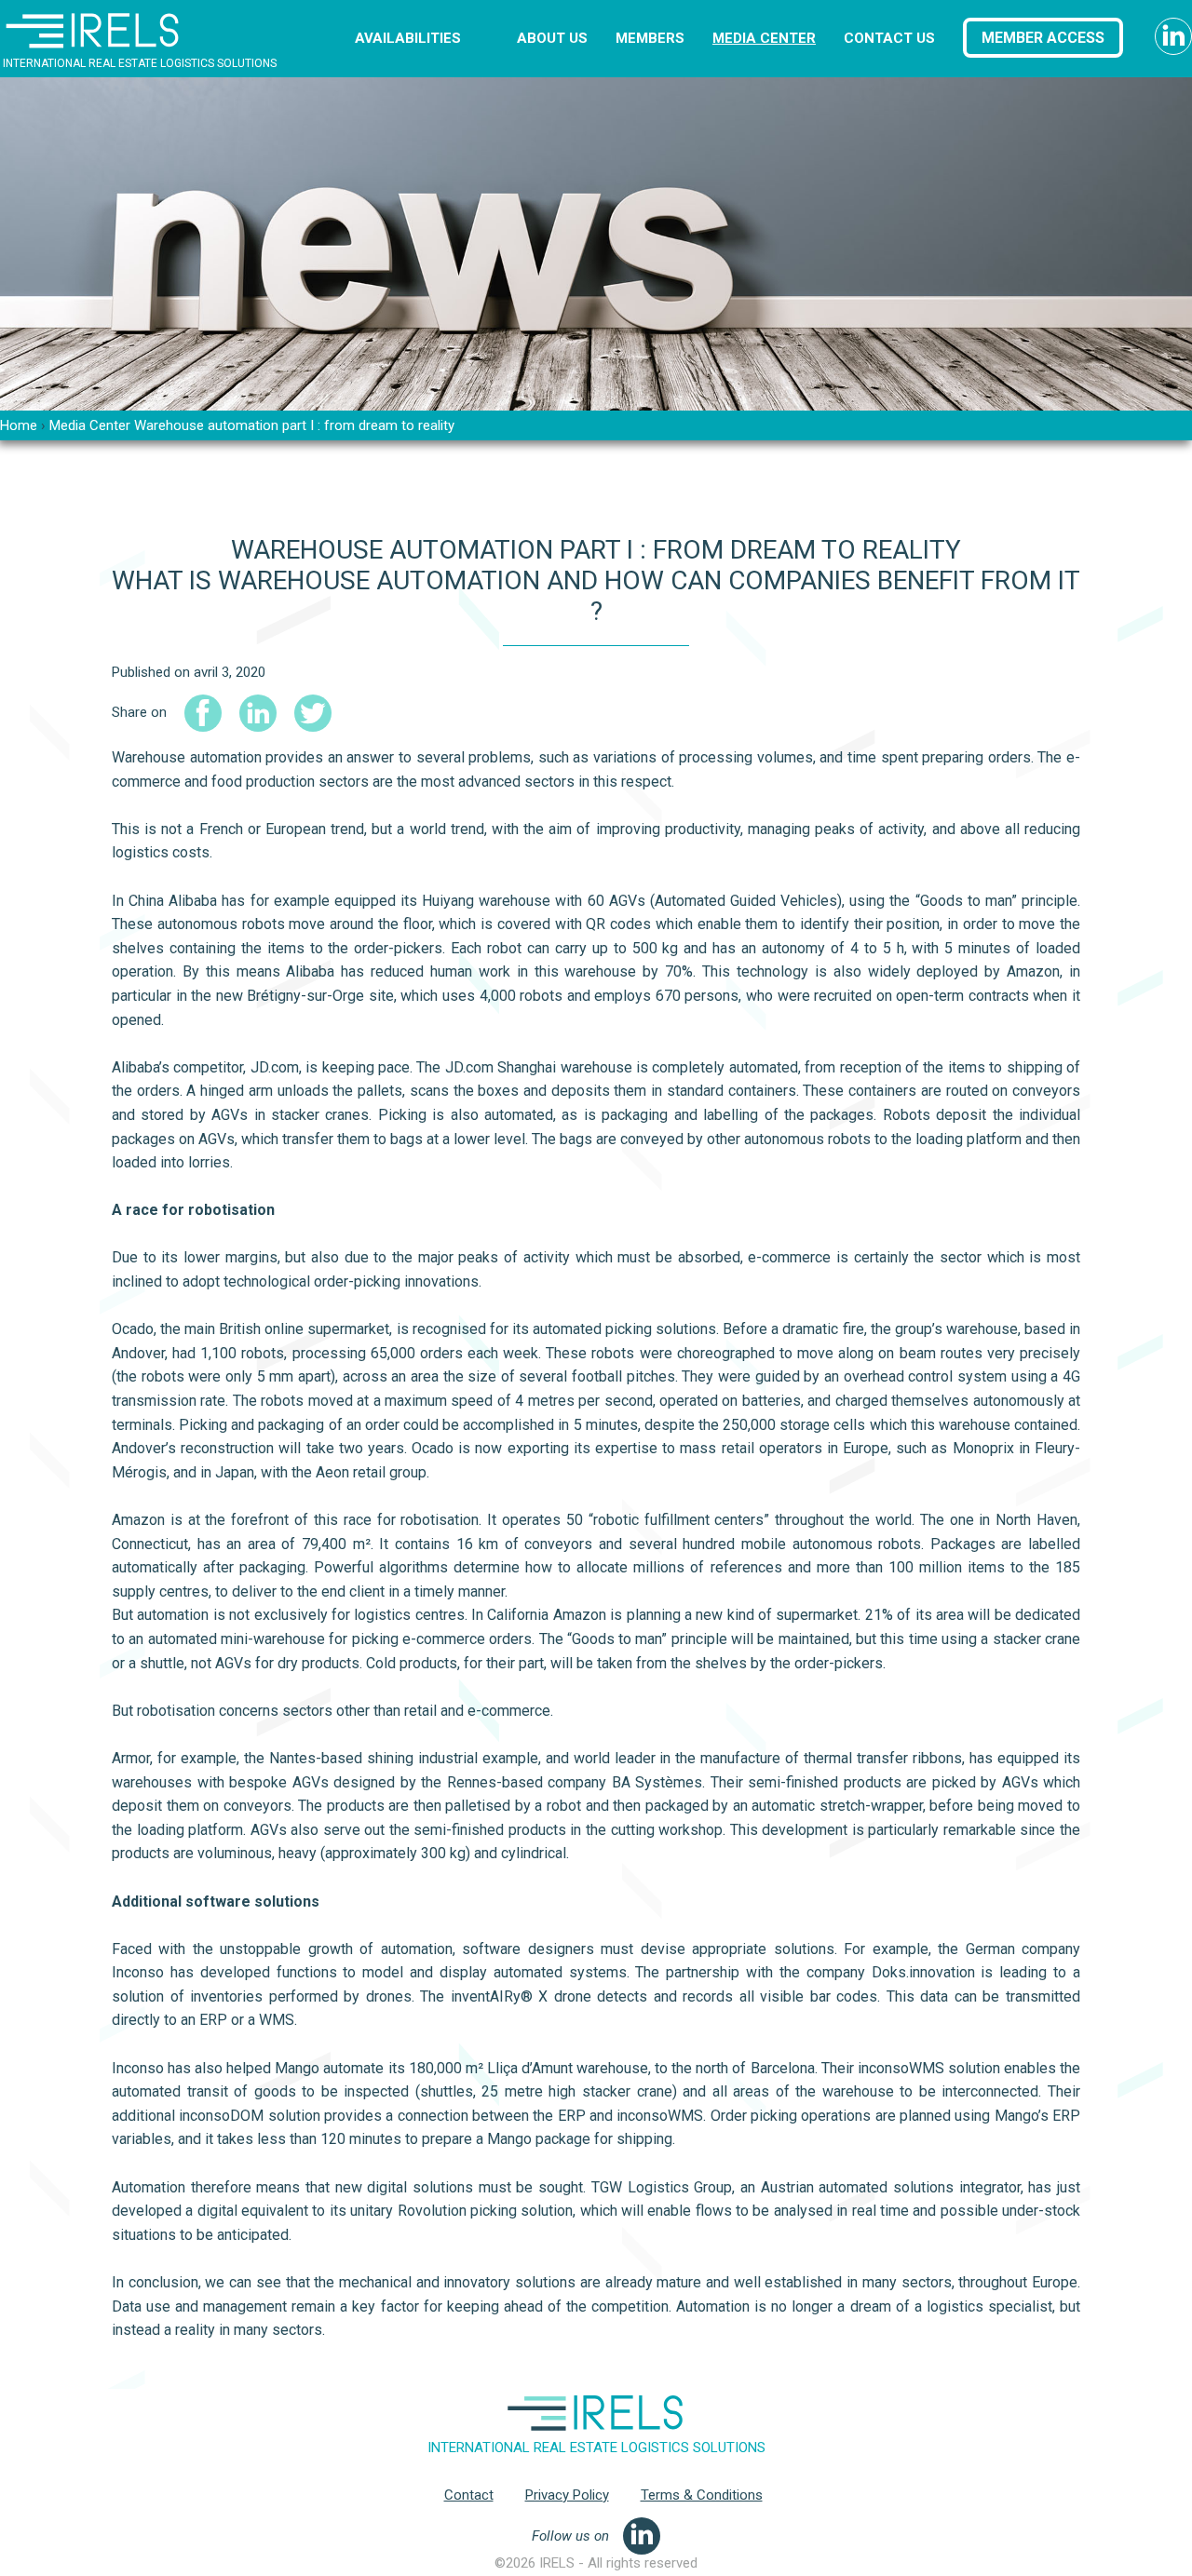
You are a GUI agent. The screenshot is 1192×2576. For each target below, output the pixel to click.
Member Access (1043, 38)
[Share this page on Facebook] (203, 713)
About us (552, 38)
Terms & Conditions (702, 2495)
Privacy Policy (567, 2495)
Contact (469, 2495)
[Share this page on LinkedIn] (258, 713)
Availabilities (408, 38)
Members (650, 38)
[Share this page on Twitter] (313, 713)
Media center (764, 38)
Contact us (889, 38)
